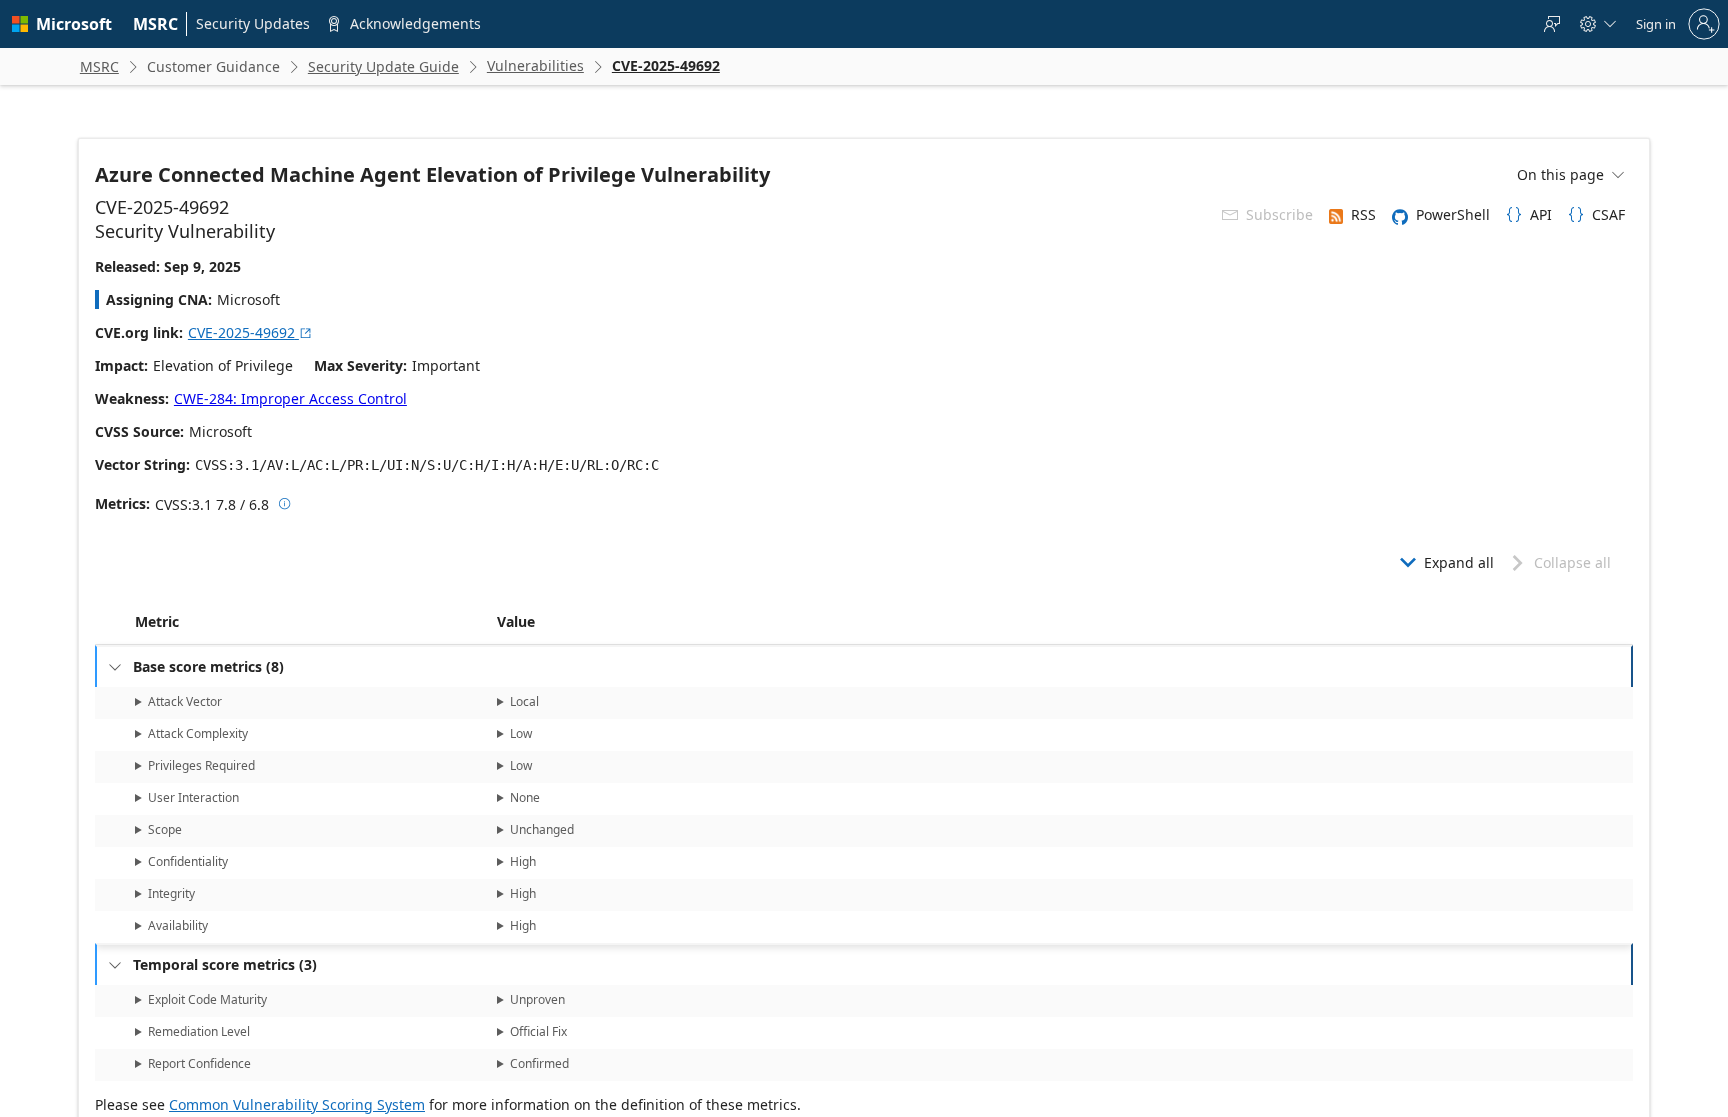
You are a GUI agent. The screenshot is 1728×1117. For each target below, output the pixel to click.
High (523, 861)
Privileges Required (201, 765)
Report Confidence (199, 1063)
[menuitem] (156, 24)
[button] (493, 622)
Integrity (171, 893)
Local (524, 701)
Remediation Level (199, 1031)
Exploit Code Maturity (207, 999)
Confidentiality (188, 861)
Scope (165, 829)
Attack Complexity (198, 733)
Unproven (537, 999)
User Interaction (193, 797)
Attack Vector (185, 701)
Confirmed (539, 1063)
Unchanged (542, 829)
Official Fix (538, 1031)
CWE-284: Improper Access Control (290, 398)
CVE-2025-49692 (250, 332)
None (525, 797)
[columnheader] (312, 622)
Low (521, 733)
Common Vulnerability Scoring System (297, 1104)
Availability (178, 925)
